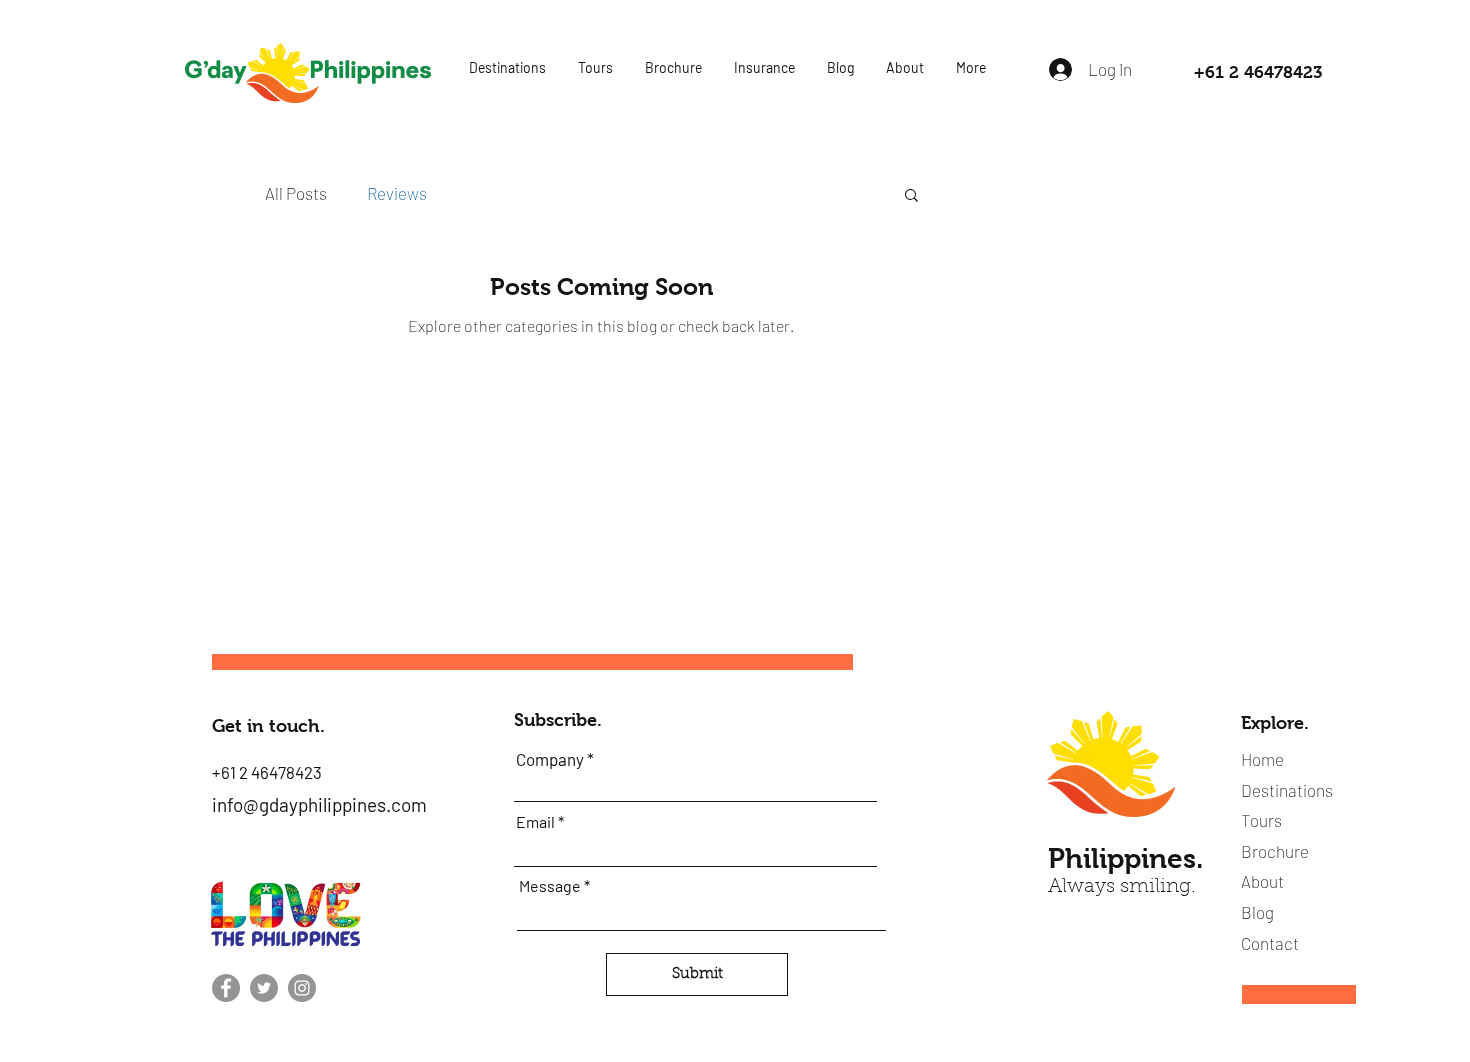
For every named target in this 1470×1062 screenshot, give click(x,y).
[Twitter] (264, 988)
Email (535, 822)
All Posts (296, 193)
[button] (507, 68)
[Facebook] (226, 988)
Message (550, 886)
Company (550, 759)
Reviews (397, 193)
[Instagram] (302, 988)
